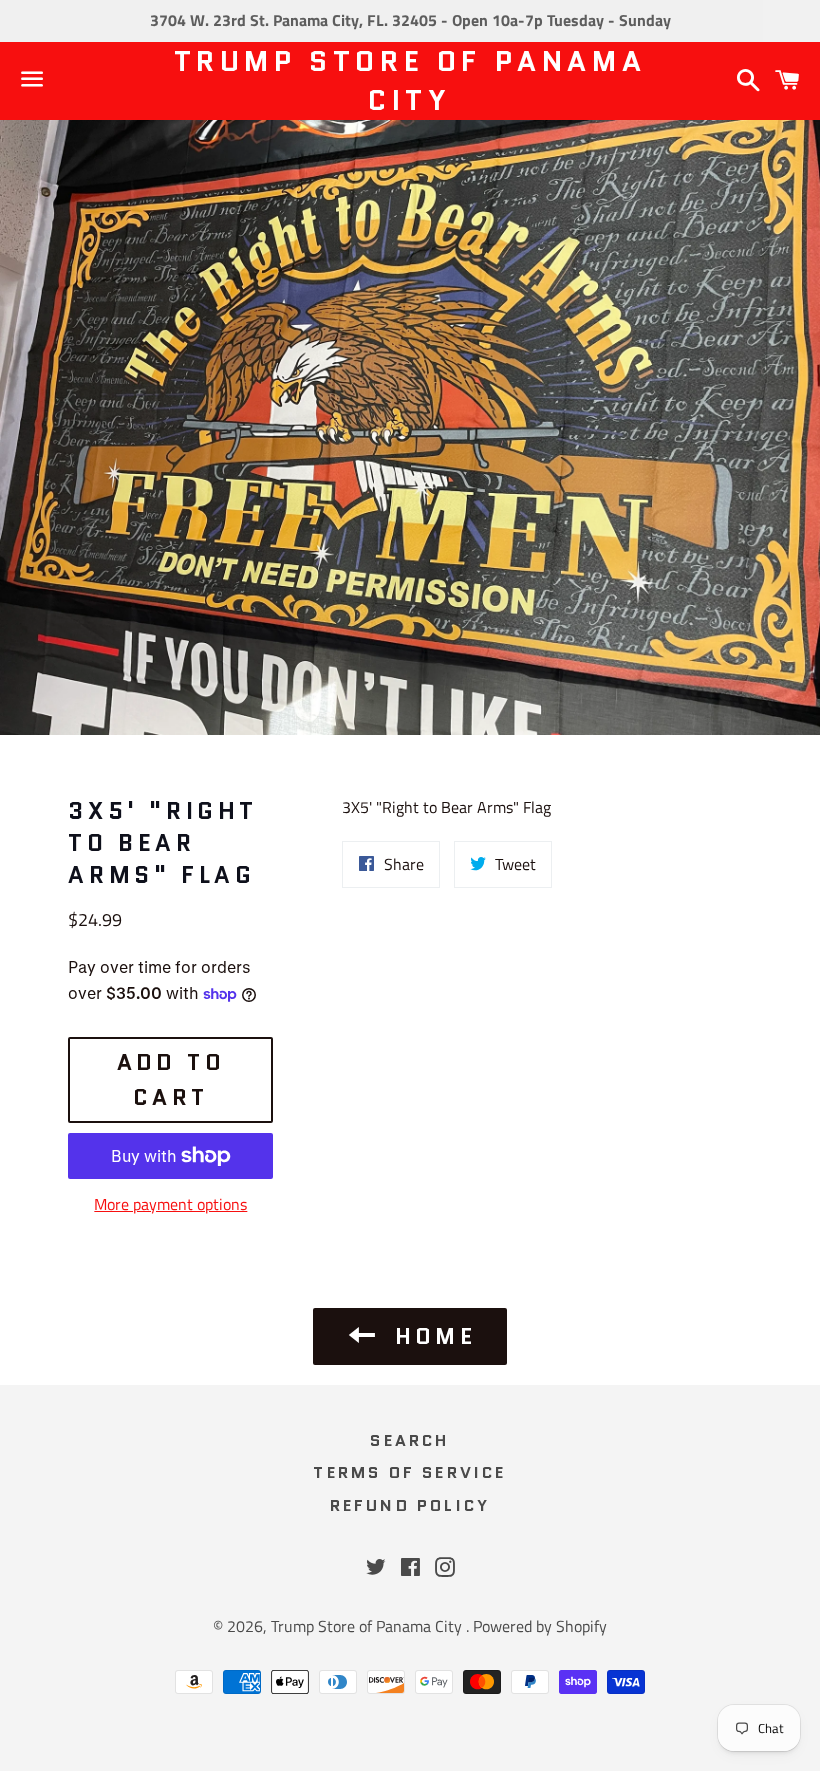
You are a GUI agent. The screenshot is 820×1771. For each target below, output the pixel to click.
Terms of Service (409, 1472)
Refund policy (410, 1505)
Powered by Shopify (540, 1626)
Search (409, 1440)
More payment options (170, 1204)
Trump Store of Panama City (410, 81)
